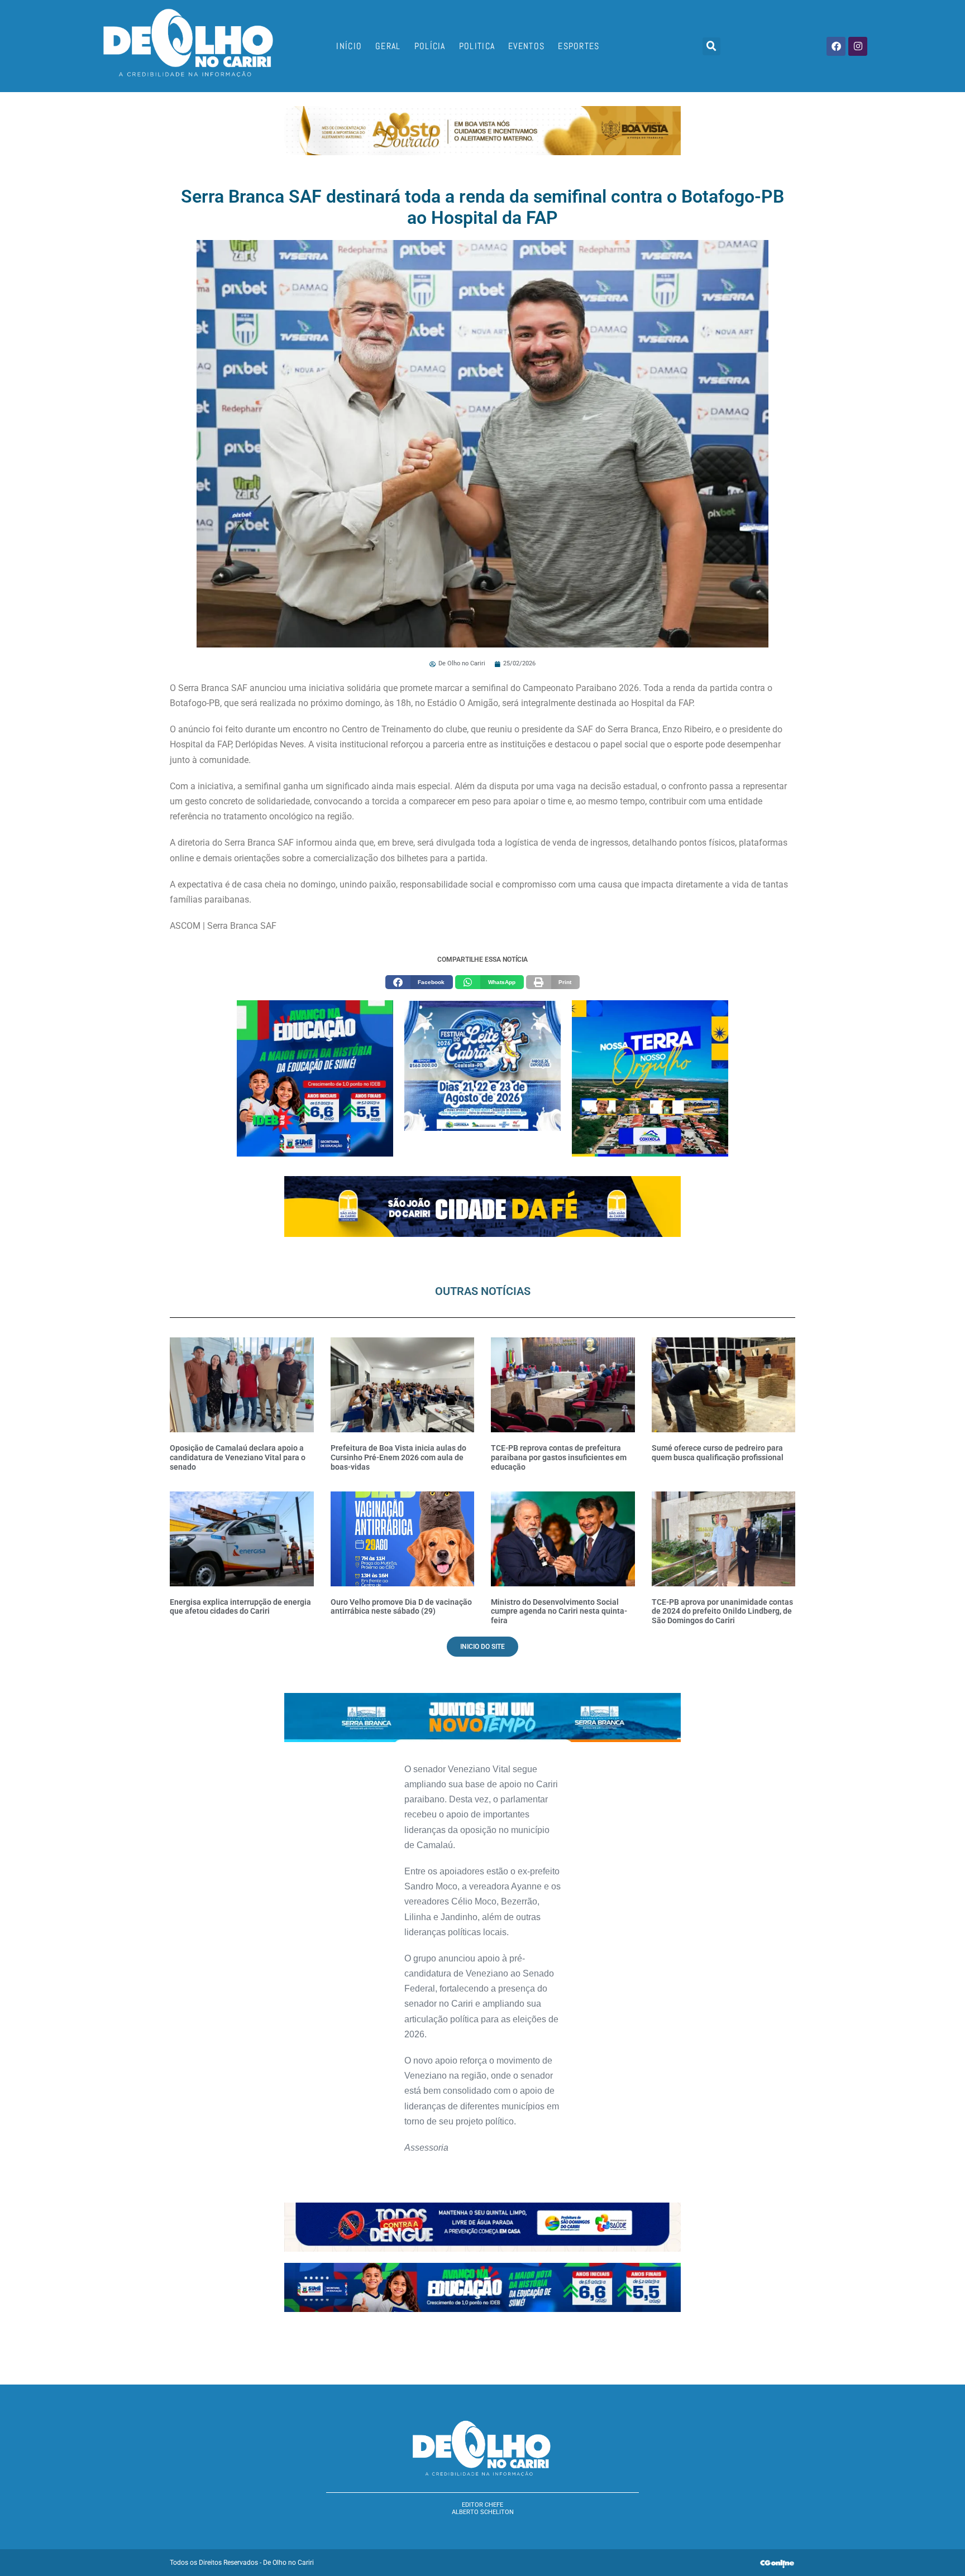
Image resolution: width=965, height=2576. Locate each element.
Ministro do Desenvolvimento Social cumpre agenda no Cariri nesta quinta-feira (559, 1611)
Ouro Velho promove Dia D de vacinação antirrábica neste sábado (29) (401, 1607)
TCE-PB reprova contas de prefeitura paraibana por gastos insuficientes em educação (559, 1457)
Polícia (430, 46)
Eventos (526, 46)
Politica (477, 46)
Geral (388, 46)
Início (349, 46)
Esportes (579, 46)
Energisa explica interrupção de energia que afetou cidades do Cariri (240, 1607)
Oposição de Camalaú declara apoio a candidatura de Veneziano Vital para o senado (238, 1457)
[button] (711, 46)
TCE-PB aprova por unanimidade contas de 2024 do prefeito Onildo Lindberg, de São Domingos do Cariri (722, 1611)
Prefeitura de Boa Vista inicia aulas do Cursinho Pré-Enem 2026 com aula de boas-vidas (398, 1457)
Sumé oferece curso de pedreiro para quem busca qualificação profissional (718, 1453)
